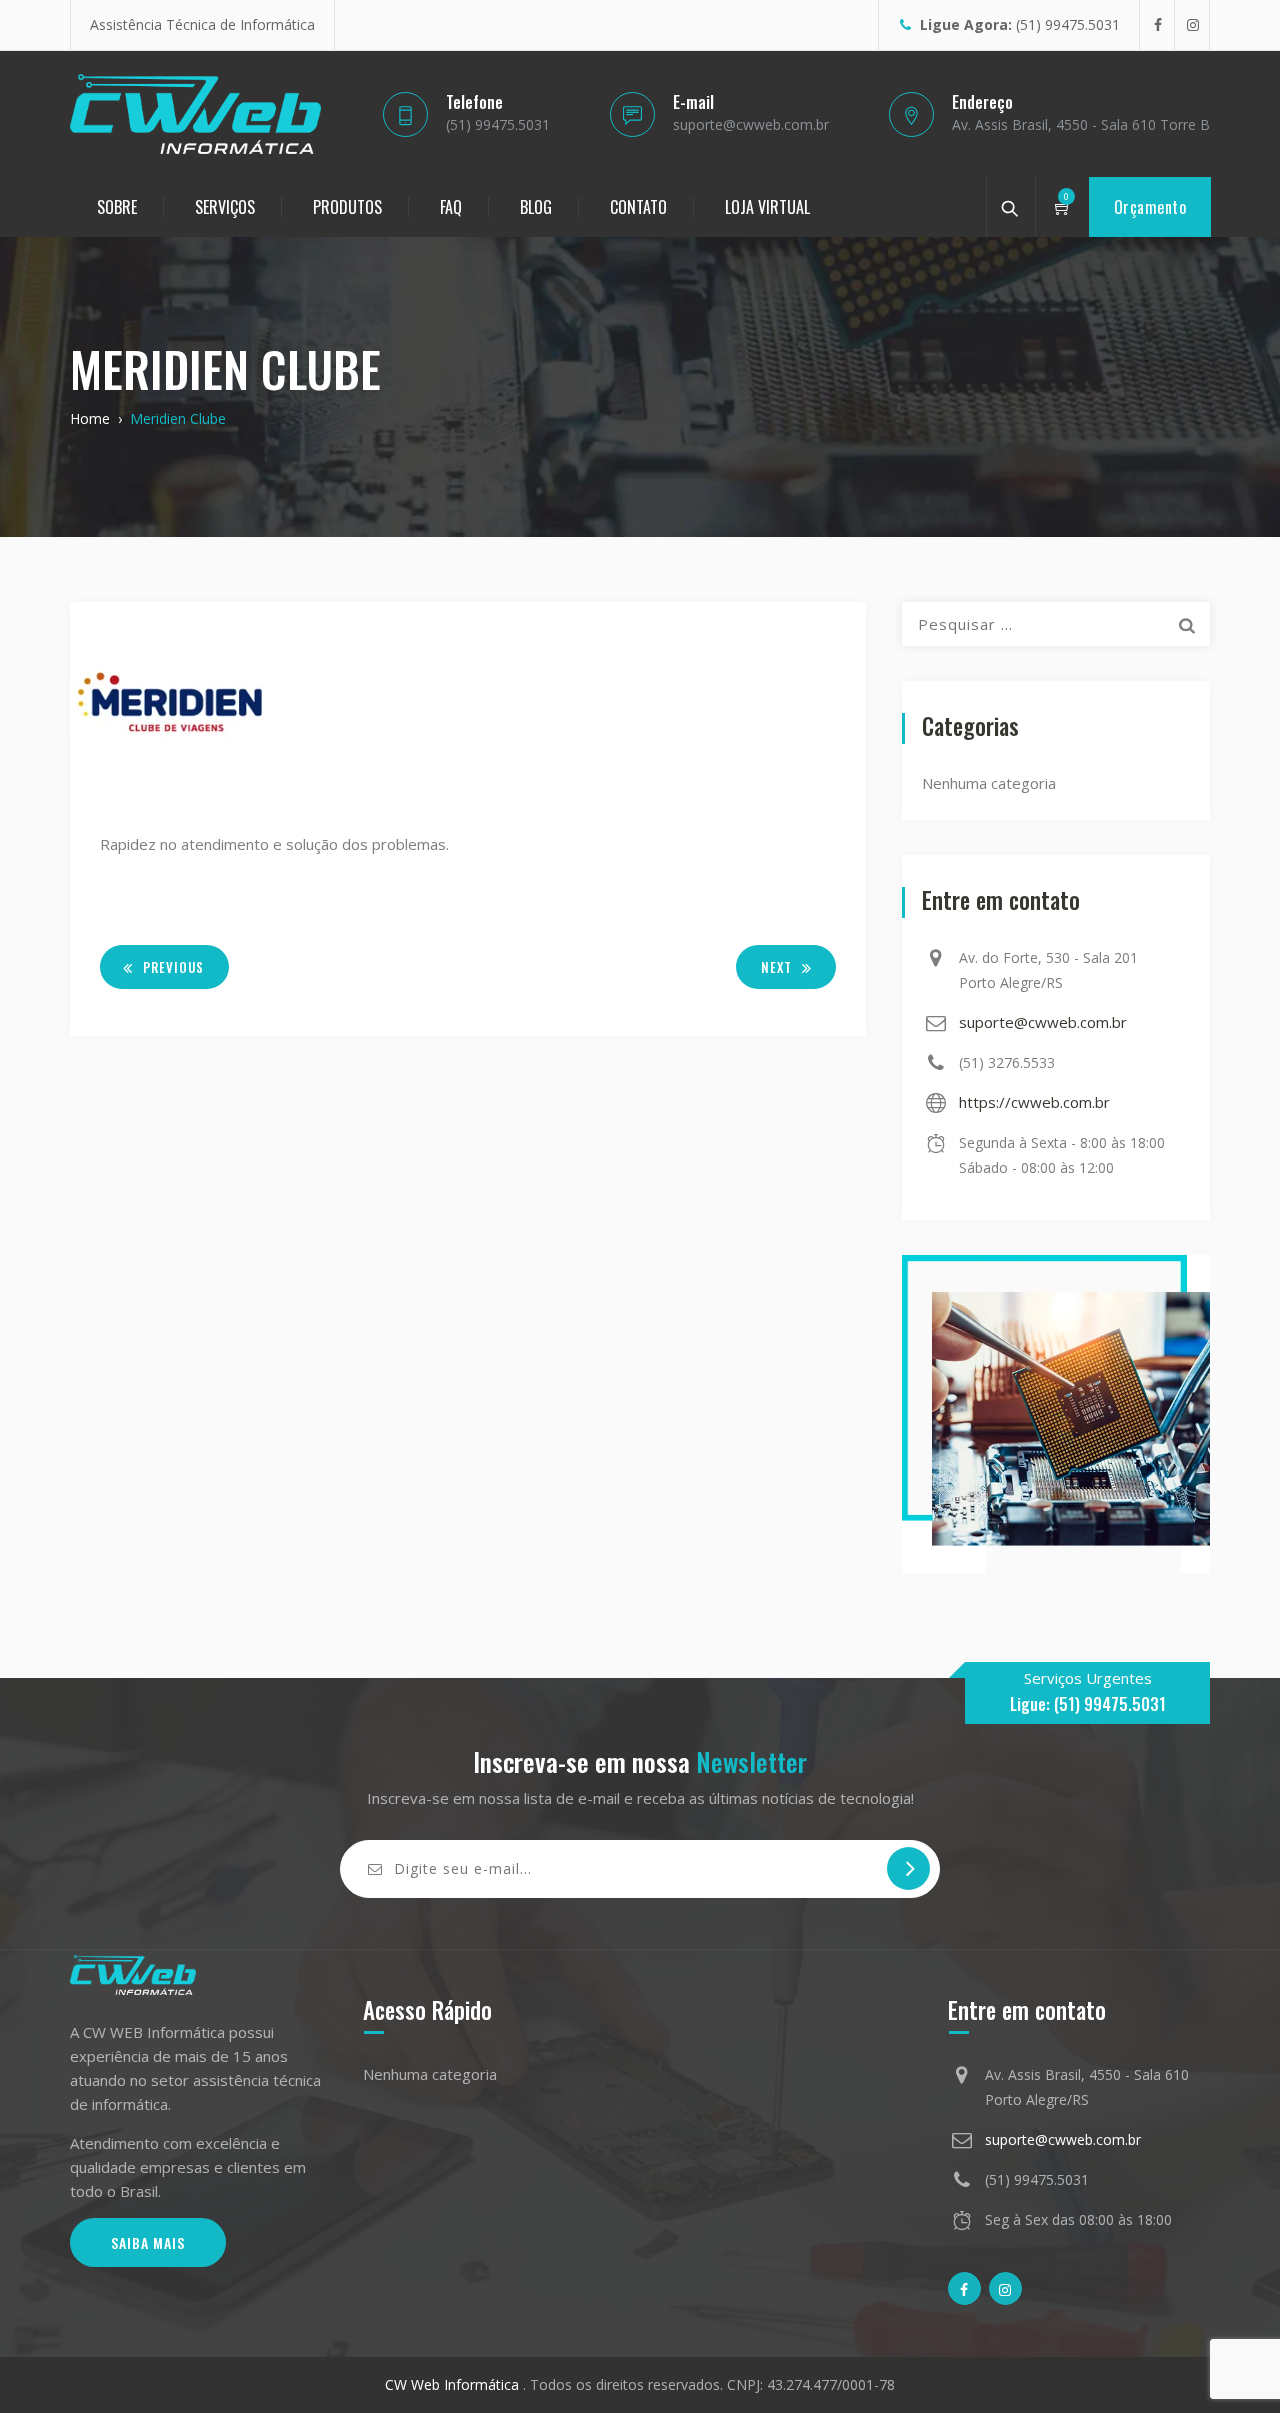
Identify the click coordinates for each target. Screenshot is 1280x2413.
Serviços (225, 207)
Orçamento (1150, 207)
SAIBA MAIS (148, 2242)
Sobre (117, 207)
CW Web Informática (454, 2384)
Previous (173, 967)
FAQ (451, 207)
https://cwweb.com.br (1034, 1102)
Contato (638, 207)
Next (776, 967)
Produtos (347, 207)
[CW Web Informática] (195, 114)
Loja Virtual (767, 207)
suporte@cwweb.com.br (1043, 1022)
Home (90, 418)
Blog (536, 207)
